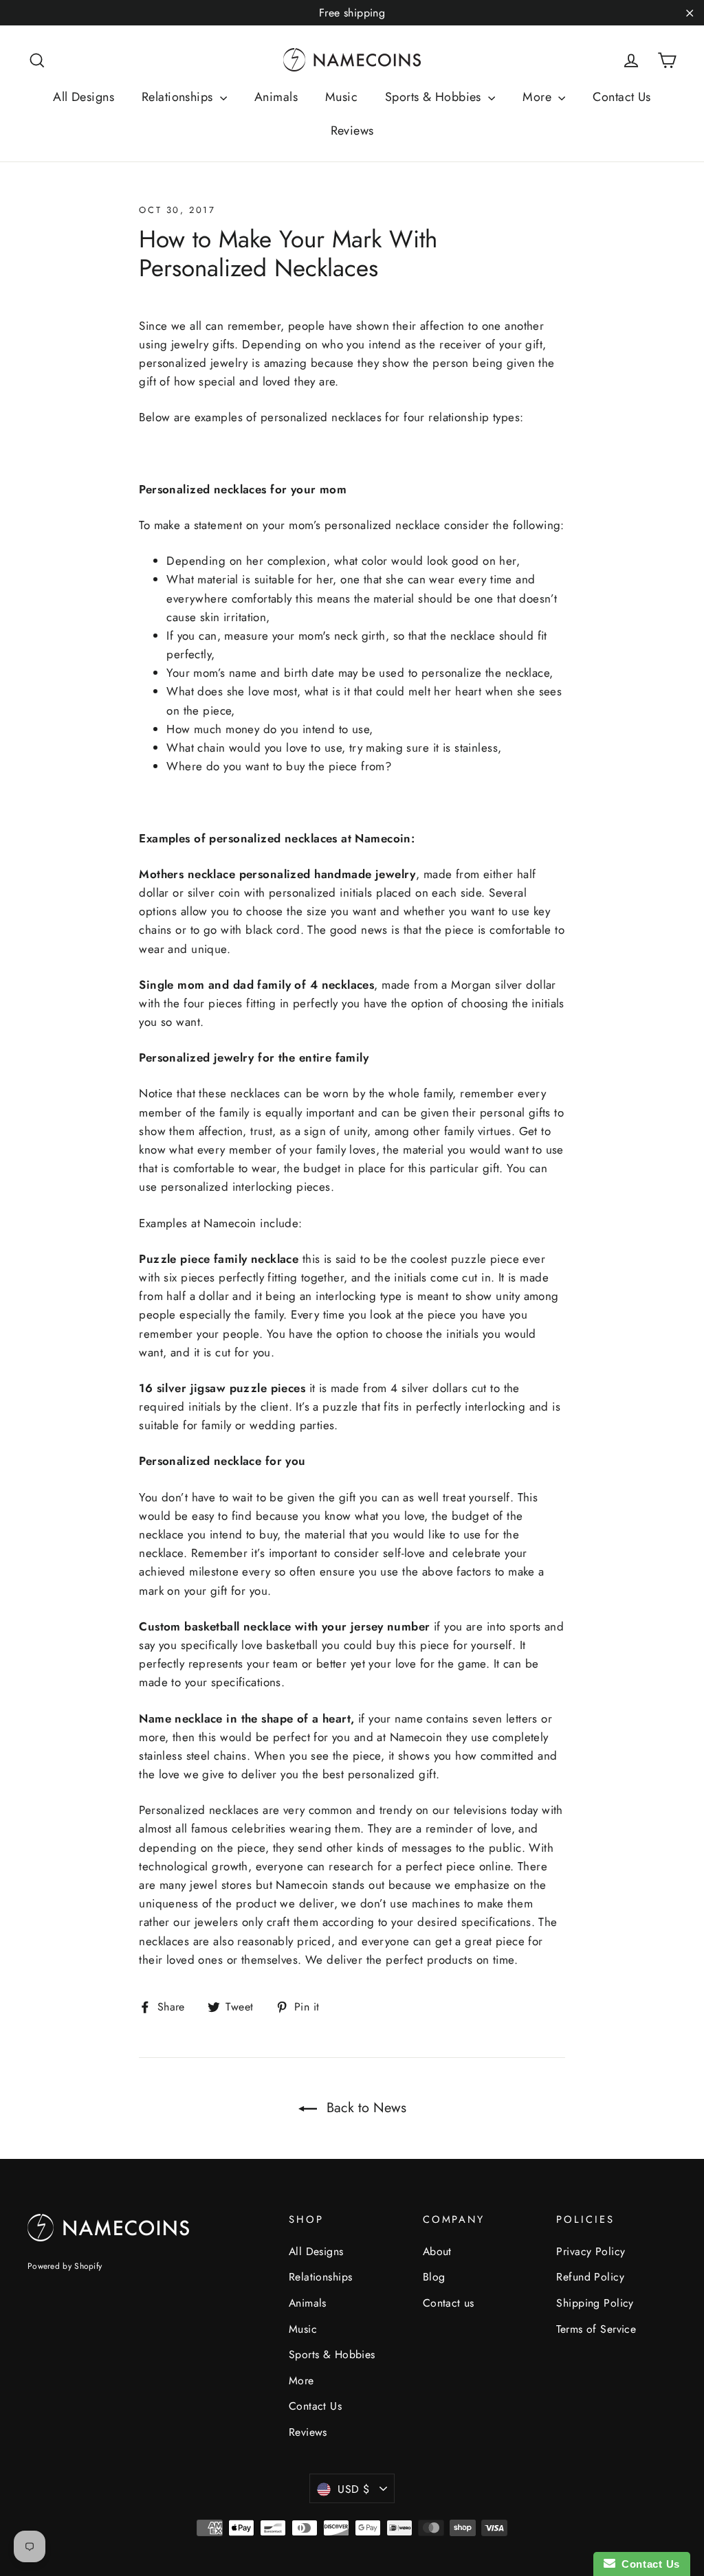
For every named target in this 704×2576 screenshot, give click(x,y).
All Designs (84, 97)
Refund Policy (590, 2277)
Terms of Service (596, 2329)
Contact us (449, 2303)
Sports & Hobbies (435, 97)
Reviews (352, 131)
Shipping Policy (595, 2303)
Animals (276, 97)
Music (341, 97)
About (437, 2251)
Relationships (179, 97)
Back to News (364, 2108)
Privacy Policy (591, 2251)
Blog (434, 2277)
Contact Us (621, 97)
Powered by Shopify (65, 2266)
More (539, 97)
